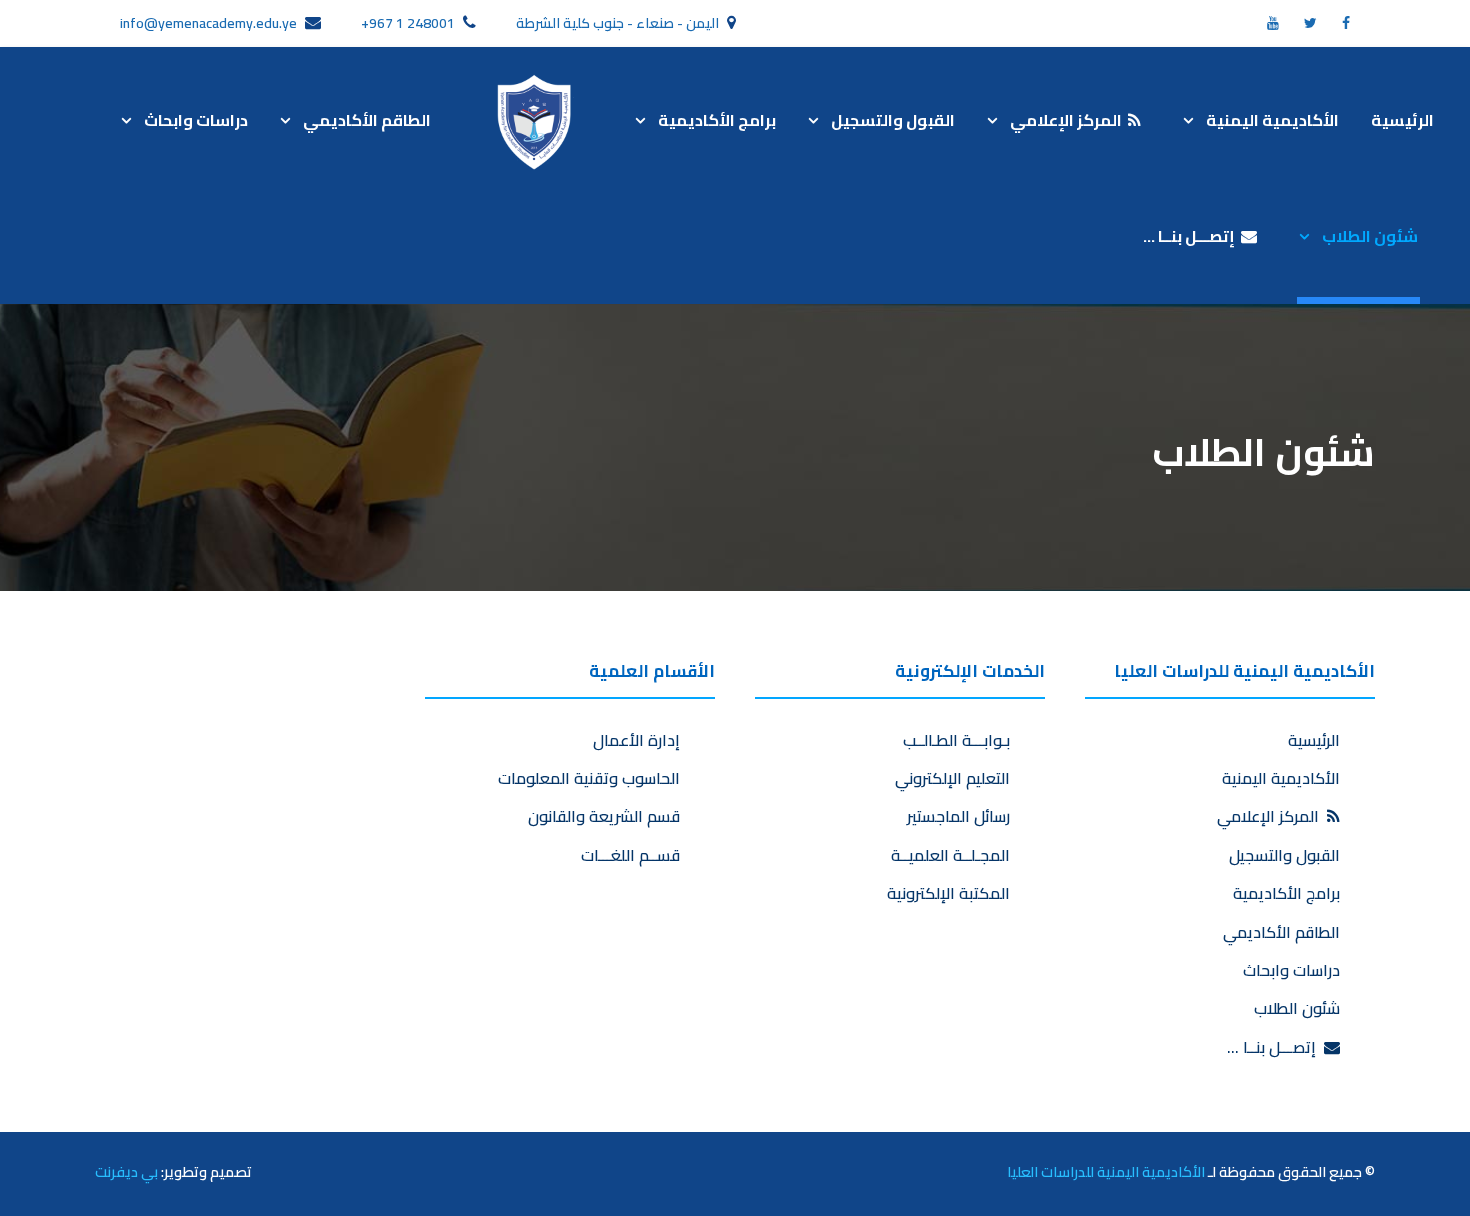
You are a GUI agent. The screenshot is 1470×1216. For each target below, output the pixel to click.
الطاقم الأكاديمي (367, 120)
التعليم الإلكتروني (952, 778)
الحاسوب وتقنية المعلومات (589, 778)
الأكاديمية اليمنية (1272, 120)
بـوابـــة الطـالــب (956, 740)
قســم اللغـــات (630, 855)
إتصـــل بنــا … (1192, 236)
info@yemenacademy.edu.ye (208, 23)
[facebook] (1346, 23)
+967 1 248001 (408, 23)
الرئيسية (1402, 120)
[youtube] (1273, 23)
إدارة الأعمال (636, 740)
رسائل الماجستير (958, 816)
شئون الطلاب (1370, 236)
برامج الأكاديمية (717, 120)
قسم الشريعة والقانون (604, 816)
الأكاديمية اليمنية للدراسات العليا (1106, 1171)
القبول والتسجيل (893, 120)
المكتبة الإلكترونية (948, 893)
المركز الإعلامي (1069, 120)
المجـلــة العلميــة (950, 855)
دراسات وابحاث (196, 120)
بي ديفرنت (126, 1171)
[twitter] (1310, 23)
